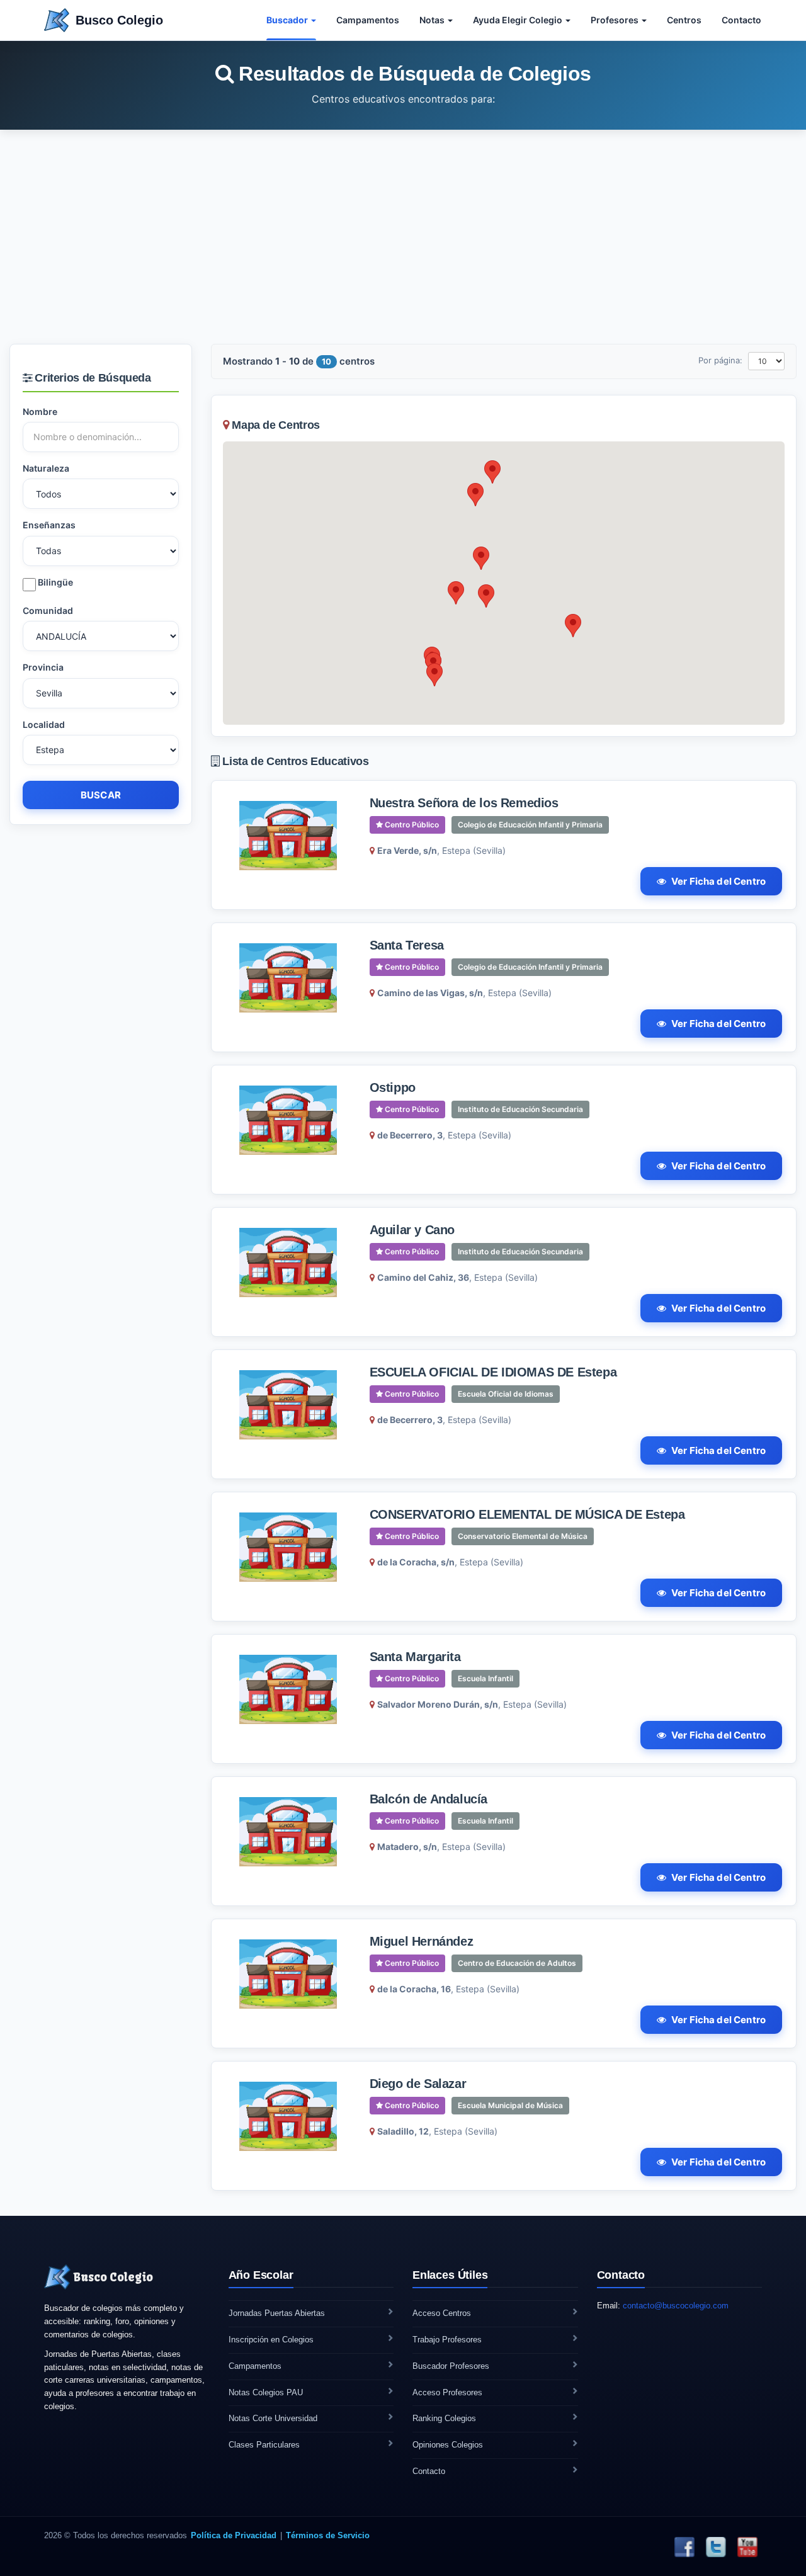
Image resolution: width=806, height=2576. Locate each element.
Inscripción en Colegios (271, 2340)
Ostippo (393, 1087)
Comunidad (48, 610)
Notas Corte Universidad (273, 2418)
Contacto (741, 20)
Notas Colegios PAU (266, 2392)
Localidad (44, 724)
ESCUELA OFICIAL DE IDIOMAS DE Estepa (493, 1372)
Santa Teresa (407, 945)
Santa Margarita (415, 1657)
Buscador (288, 20)
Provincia (43, 667)
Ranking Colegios (444, 2418)
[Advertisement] (403, 237)
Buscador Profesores (451, 2366)
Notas (433, 20)
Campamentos (368, 20)
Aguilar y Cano (412, 1230)
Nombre (40, 411)
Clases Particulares (264, 2445)
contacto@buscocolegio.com (676, 2306)
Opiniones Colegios (448, 2445)
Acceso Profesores (447, 2392)
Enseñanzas (49, 525)
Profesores (616, 20)
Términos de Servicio (328, 2535)
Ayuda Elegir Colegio (519, 20)
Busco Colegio (119, 20)
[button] (492, 472)
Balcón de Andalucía (429, 1799)
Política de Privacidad (234, 2535)
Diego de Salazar (418, 2084)
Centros (684, 20)
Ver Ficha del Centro (718, 881)
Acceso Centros (442, 2313)
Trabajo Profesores (447, 2340)
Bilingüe (54, 582)
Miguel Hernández (422, 1941)
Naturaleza (46, 468)
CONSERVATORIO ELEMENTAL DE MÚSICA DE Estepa (527, 1514)
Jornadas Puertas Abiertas (277, 2313)
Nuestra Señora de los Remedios (464, 803)
